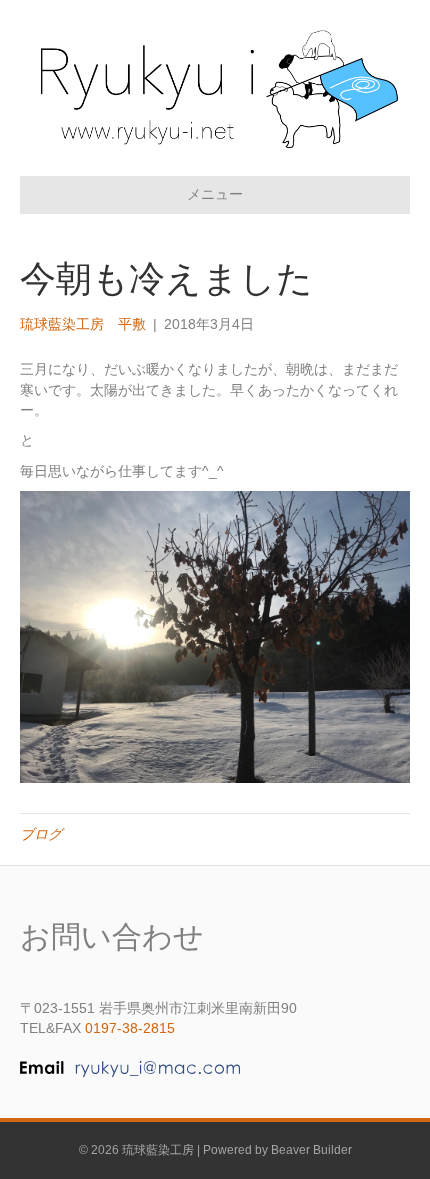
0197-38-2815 (130, 1028)
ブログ (41, 834)
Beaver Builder (311, 1150)
